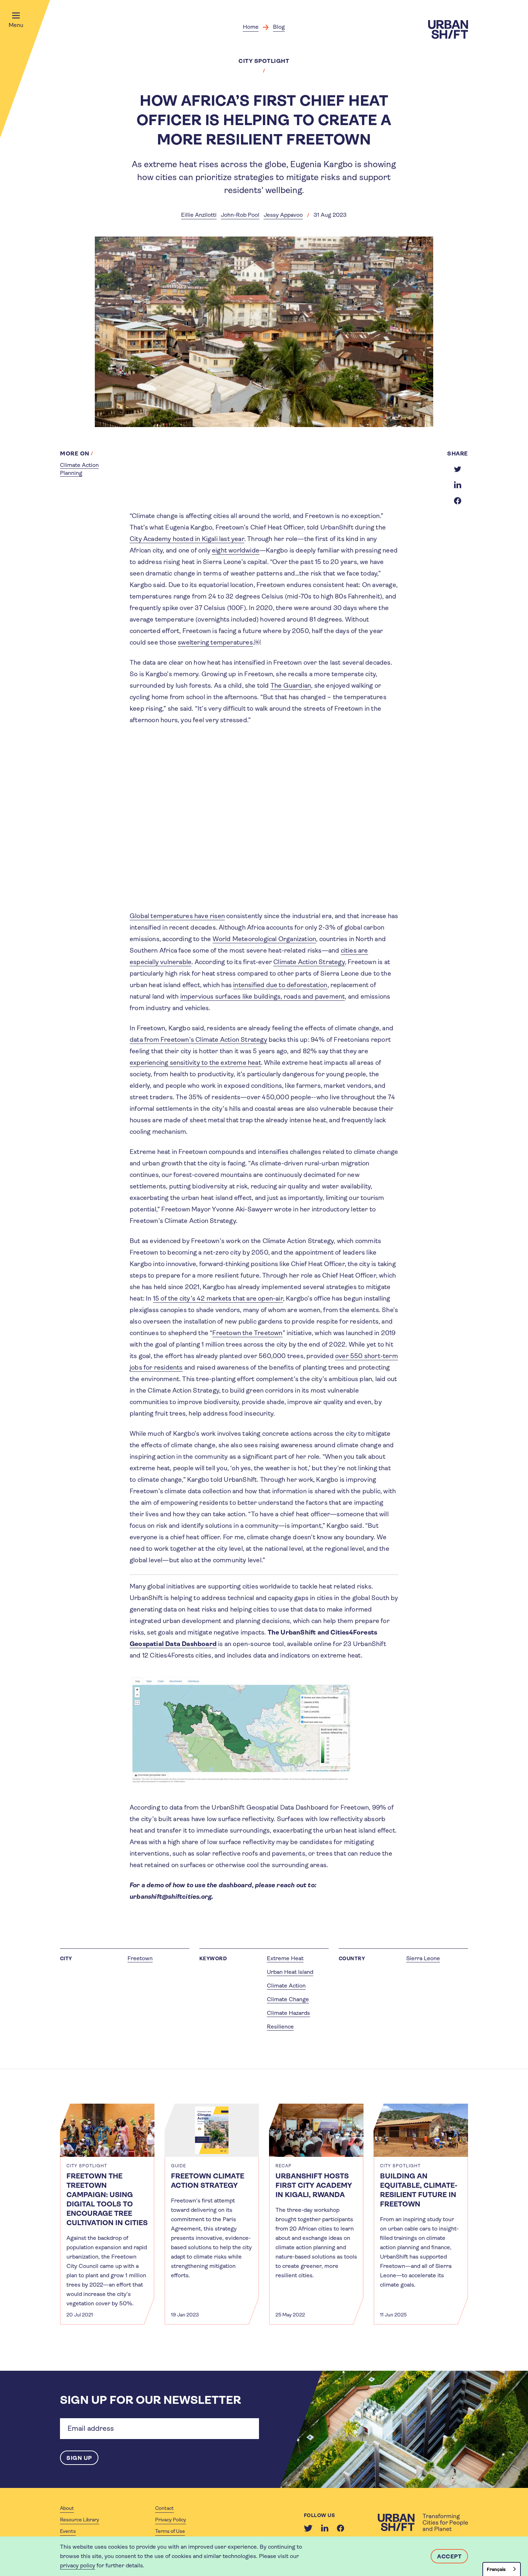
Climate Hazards (288, 2013)
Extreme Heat (285, 1958)
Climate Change (288, 1999)
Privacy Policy (171, 2520)
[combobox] (502, 2569)
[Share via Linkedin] (458, 485)
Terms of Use (170, 2531)
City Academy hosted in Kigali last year (187, 539)
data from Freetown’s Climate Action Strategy (198, 1040)
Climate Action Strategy (309, 962)
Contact (165, 2508)
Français (496, 2569)
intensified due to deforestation (280, 985)
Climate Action (286, 1986)
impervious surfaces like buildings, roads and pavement (263, 996)
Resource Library (80, 2520)
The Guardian (291, 686)
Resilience (280, 2027)
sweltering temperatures (215, 642)
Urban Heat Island (290, 1972)
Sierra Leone (423, 1958)
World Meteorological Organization (265, 939)
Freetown (140, 1958)
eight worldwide (236, 550)
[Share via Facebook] (458, 501)
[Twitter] (308, 2528)
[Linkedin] (325, 2528)
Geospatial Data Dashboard (173, 1644)
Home (251, 27)
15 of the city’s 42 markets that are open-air (218, 1298)
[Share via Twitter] (458, 469)
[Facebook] (341, 2528)
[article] (107, 2214)
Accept (449, 2556)
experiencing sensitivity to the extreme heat (195, 1063)
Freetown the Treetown (247, 1333)
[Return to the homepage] (423, 2522)
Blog (279, 27)
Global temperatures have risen (177, 916)
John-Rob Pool (240, 215)
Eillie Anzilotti (199, 215)
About (67, 2508)
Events (68, 2531)
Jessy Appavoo (283, 215)
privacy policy (78, 2565)
